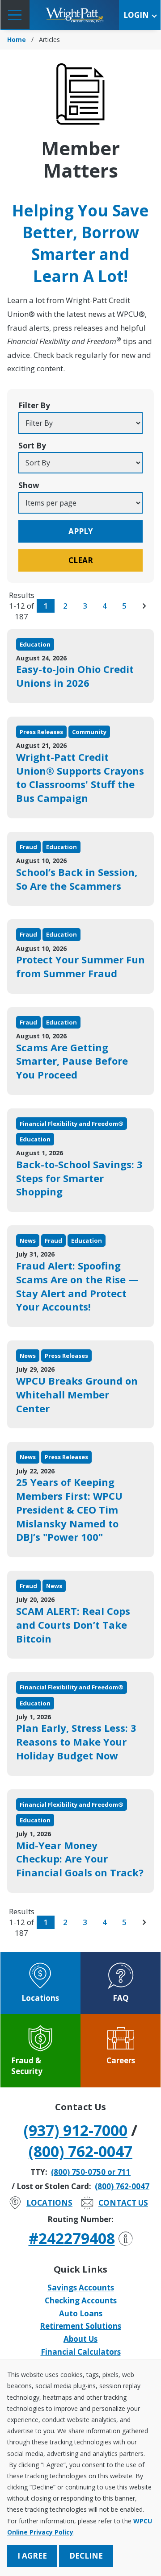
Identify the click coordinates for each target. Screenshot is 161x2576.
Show (29, 485)
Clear (81, 560)
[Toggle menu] (15, 15)
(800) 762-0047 (80, 2151)
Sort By (32, 446)
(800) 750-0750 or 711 (91, 2172)
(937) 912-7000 (76, 2130)
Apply (81, 531)
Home (17, 39)
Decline (86, 2556)
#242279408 (72, 2238)
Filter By (34, 405)
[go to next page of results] (144, 606)
